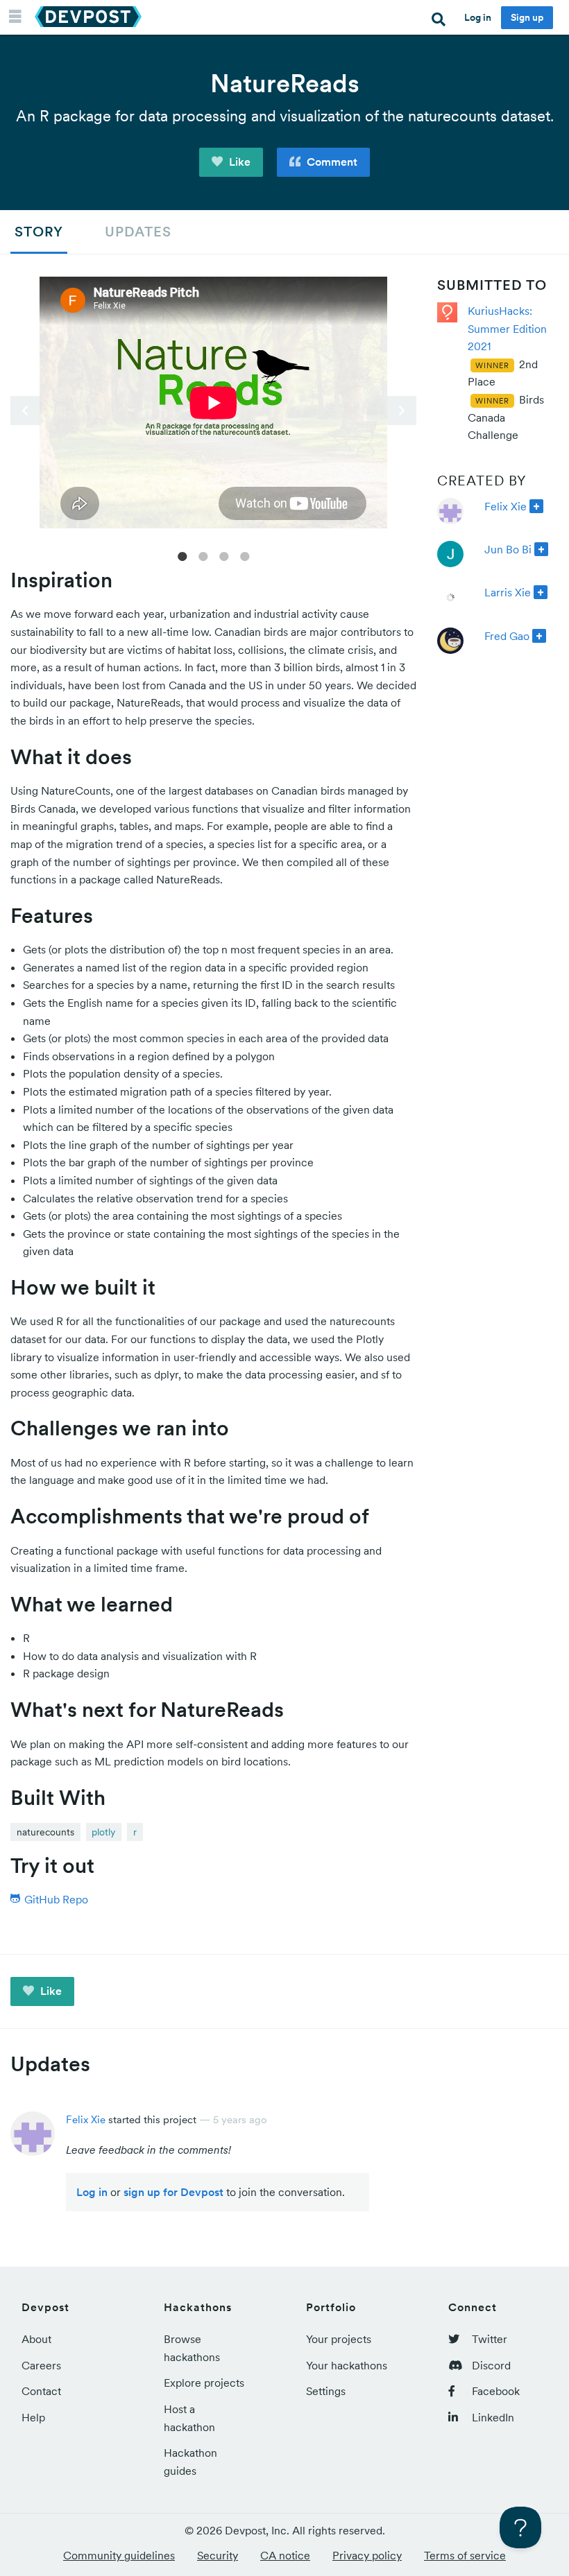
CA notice (285, 2555)
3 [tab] (224, 555)
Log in (478, 17)
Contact (41, 2391)
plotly (103, 1832)
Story (39, 232)
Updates (138, 232)
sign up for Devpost (173, 2192)
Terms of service (465, 2555)
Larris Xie (508, 592)
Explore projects (204, 2383)
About (36, 2339)
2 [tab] (203, 555)
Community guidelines (119, 2555)
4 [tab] (245, 555)
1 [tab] (182, 555)
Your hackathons (347, 2365)
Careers (41, 2365)
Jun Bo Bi (508, 549)
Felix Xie (506, 506)
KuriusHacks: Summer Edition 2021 (507, 328)
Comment (331, 162)
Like (238, 162)
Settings (326, 2391)
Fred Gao (507, 636)
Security (218, 2555)
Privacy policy (367, 2555)
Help (33, 2417)
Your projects (339, 2339)
